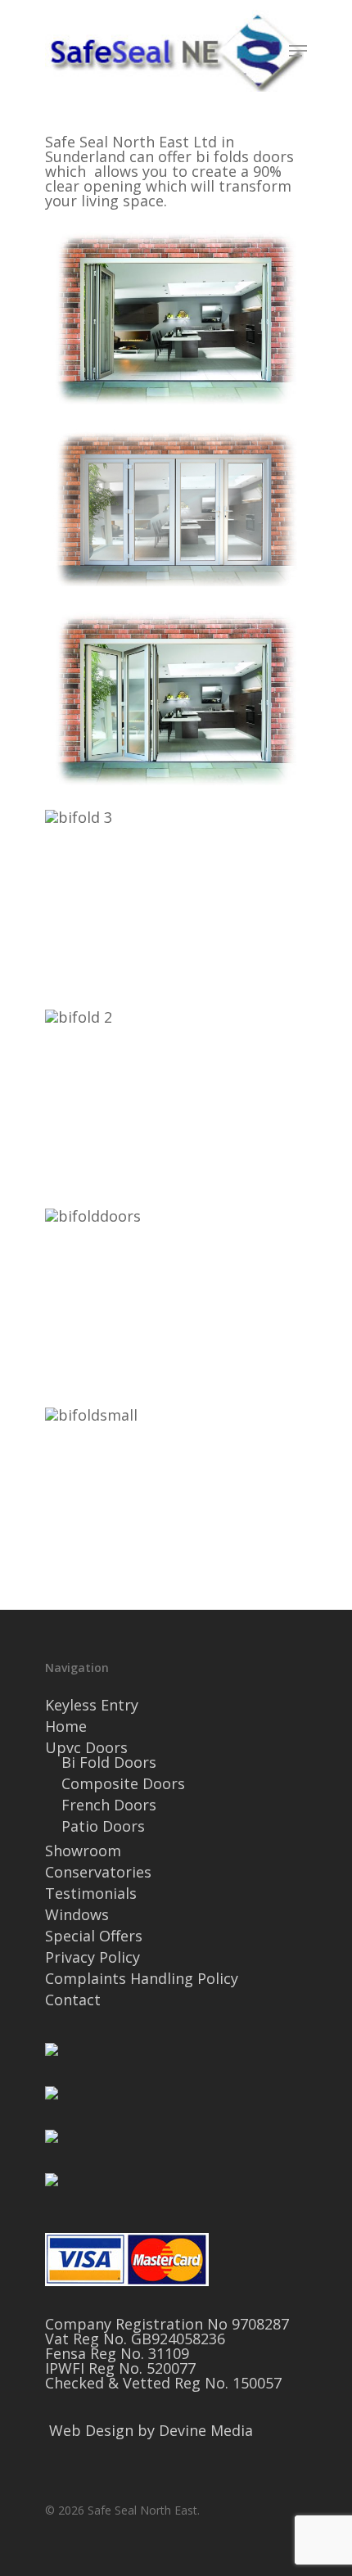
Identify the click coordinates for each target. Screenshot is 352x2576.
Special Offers (94, 1936)
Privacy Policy (93, 1957)
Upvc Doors (86, 1747)
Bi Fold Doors (109, 1762)
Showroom (83, 1851)
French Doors (109, 1805)
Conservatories (98, 1872)
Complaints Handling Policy (142, 1978)
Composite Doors (123, 1783)
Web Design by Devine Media (151, 2430)
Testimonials (91, 1893)
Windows (77, 1914)
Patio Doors (103, 1826)
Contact (73, 2000)
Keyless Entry (92, 1705)
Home (66, 1726)
